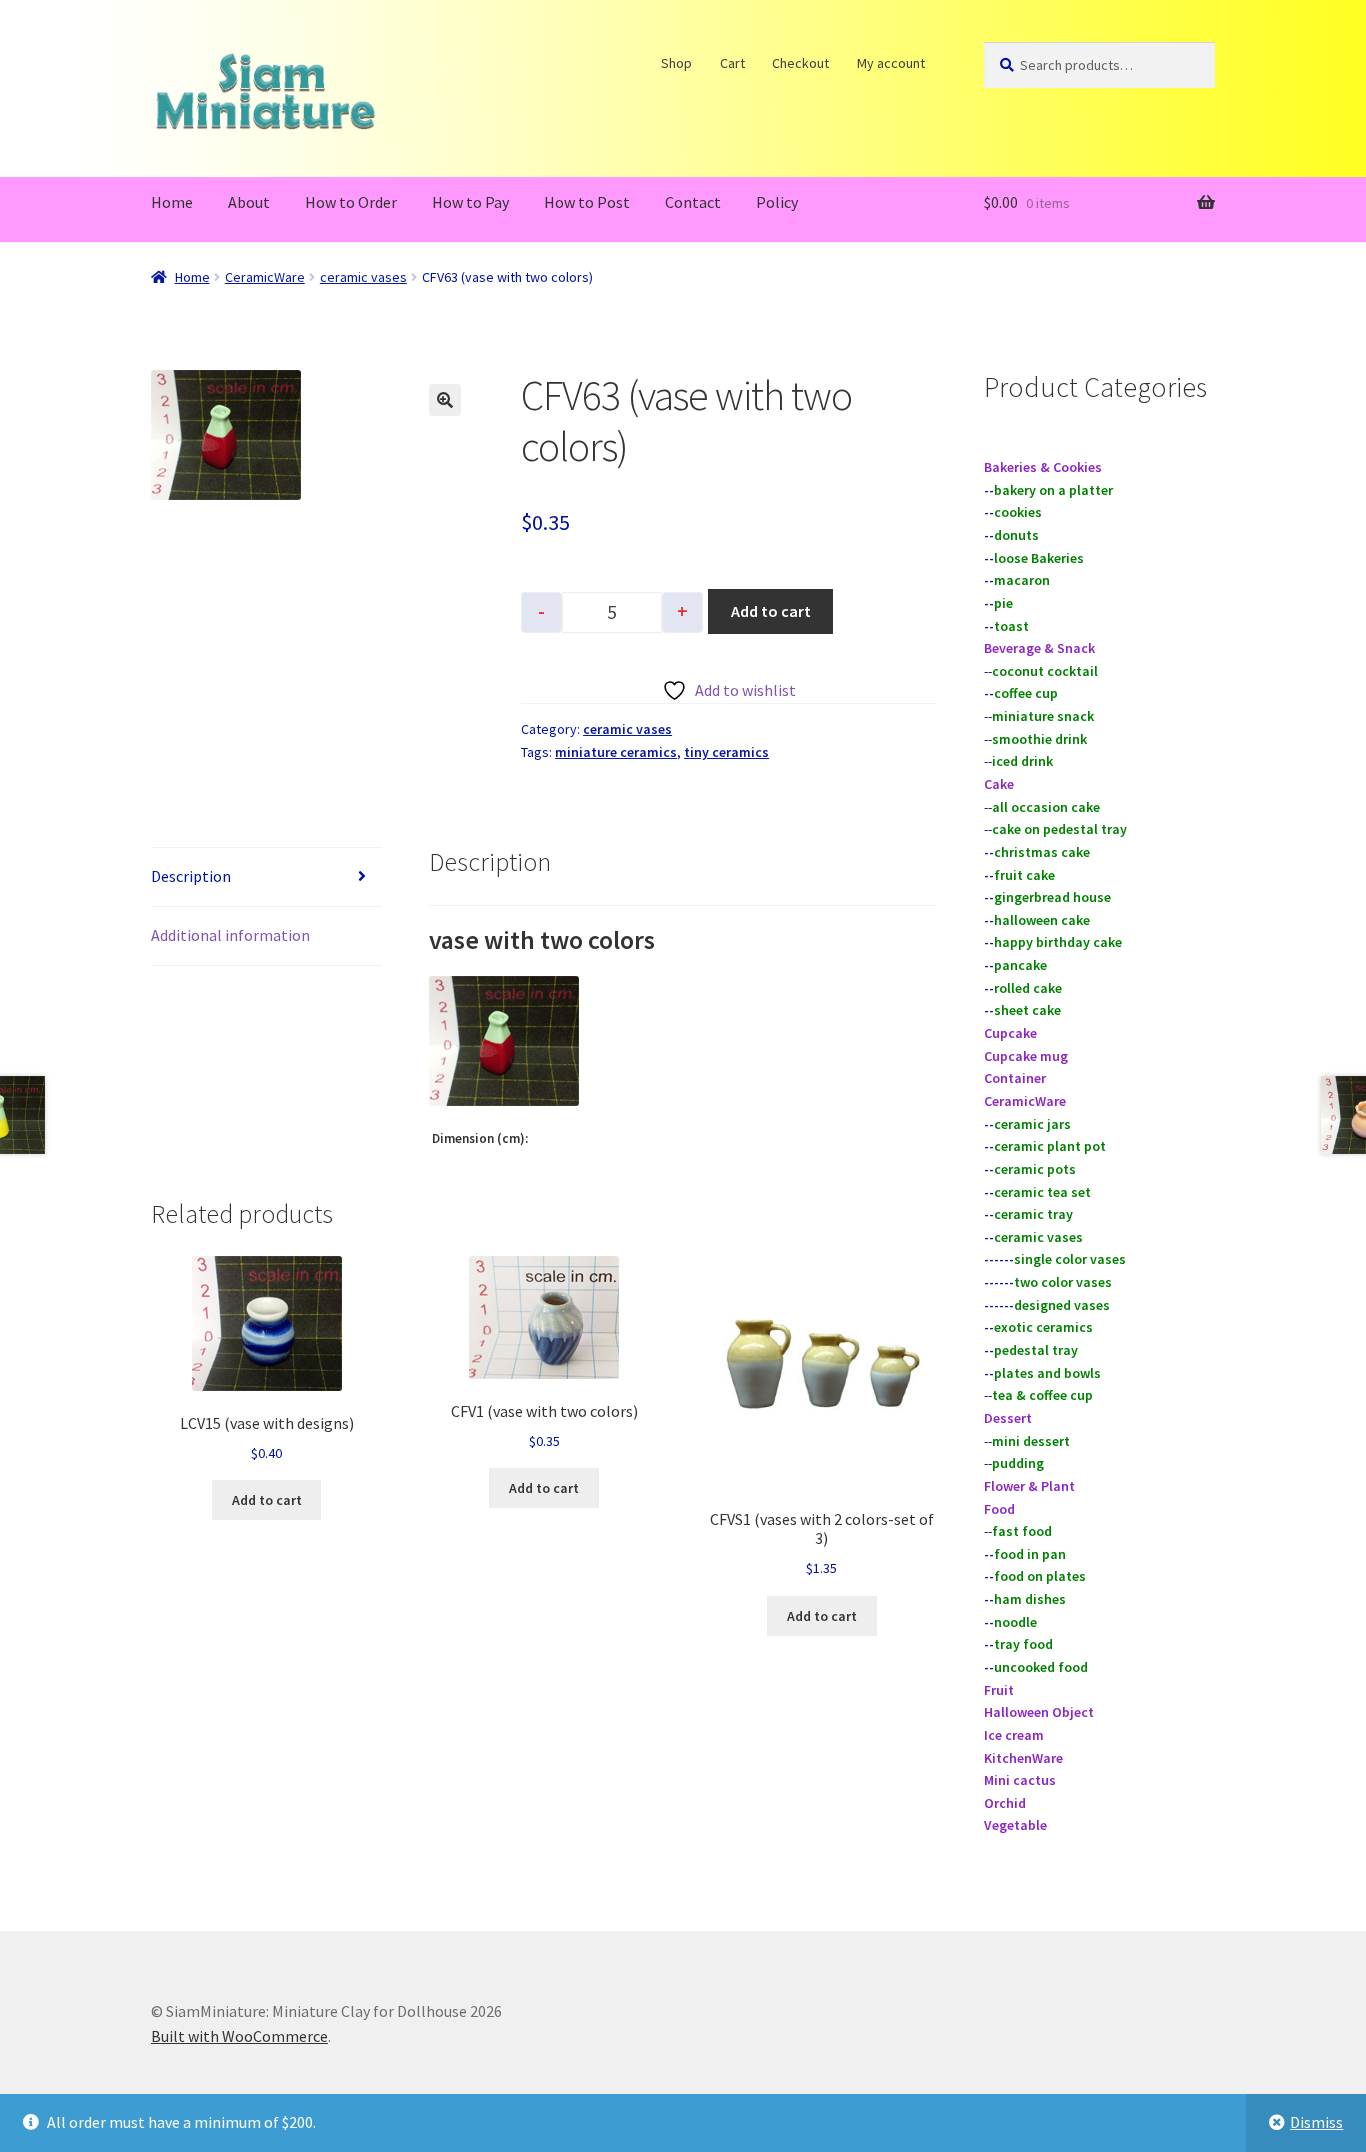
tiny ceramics (726, 752)
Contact (693, 202)
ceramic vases (363, 277)
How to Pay (470, 202)
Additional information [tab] (230, 935)
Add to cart (771, 611)
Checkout (801, 63)
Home (172, 202)
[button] (445, 400)
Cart (732, 63)
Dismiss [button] (1316, 2122)
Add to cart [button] (267, 1500)
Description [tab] (191, 876)
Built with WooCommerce (239, 2036)
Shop (677, 63)
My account (891, 63)
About (249, 202)
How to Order (351, 202)
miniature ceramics (616, 752)
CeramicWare (265, 277)
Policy (777, 202)
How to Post (587, 202)
